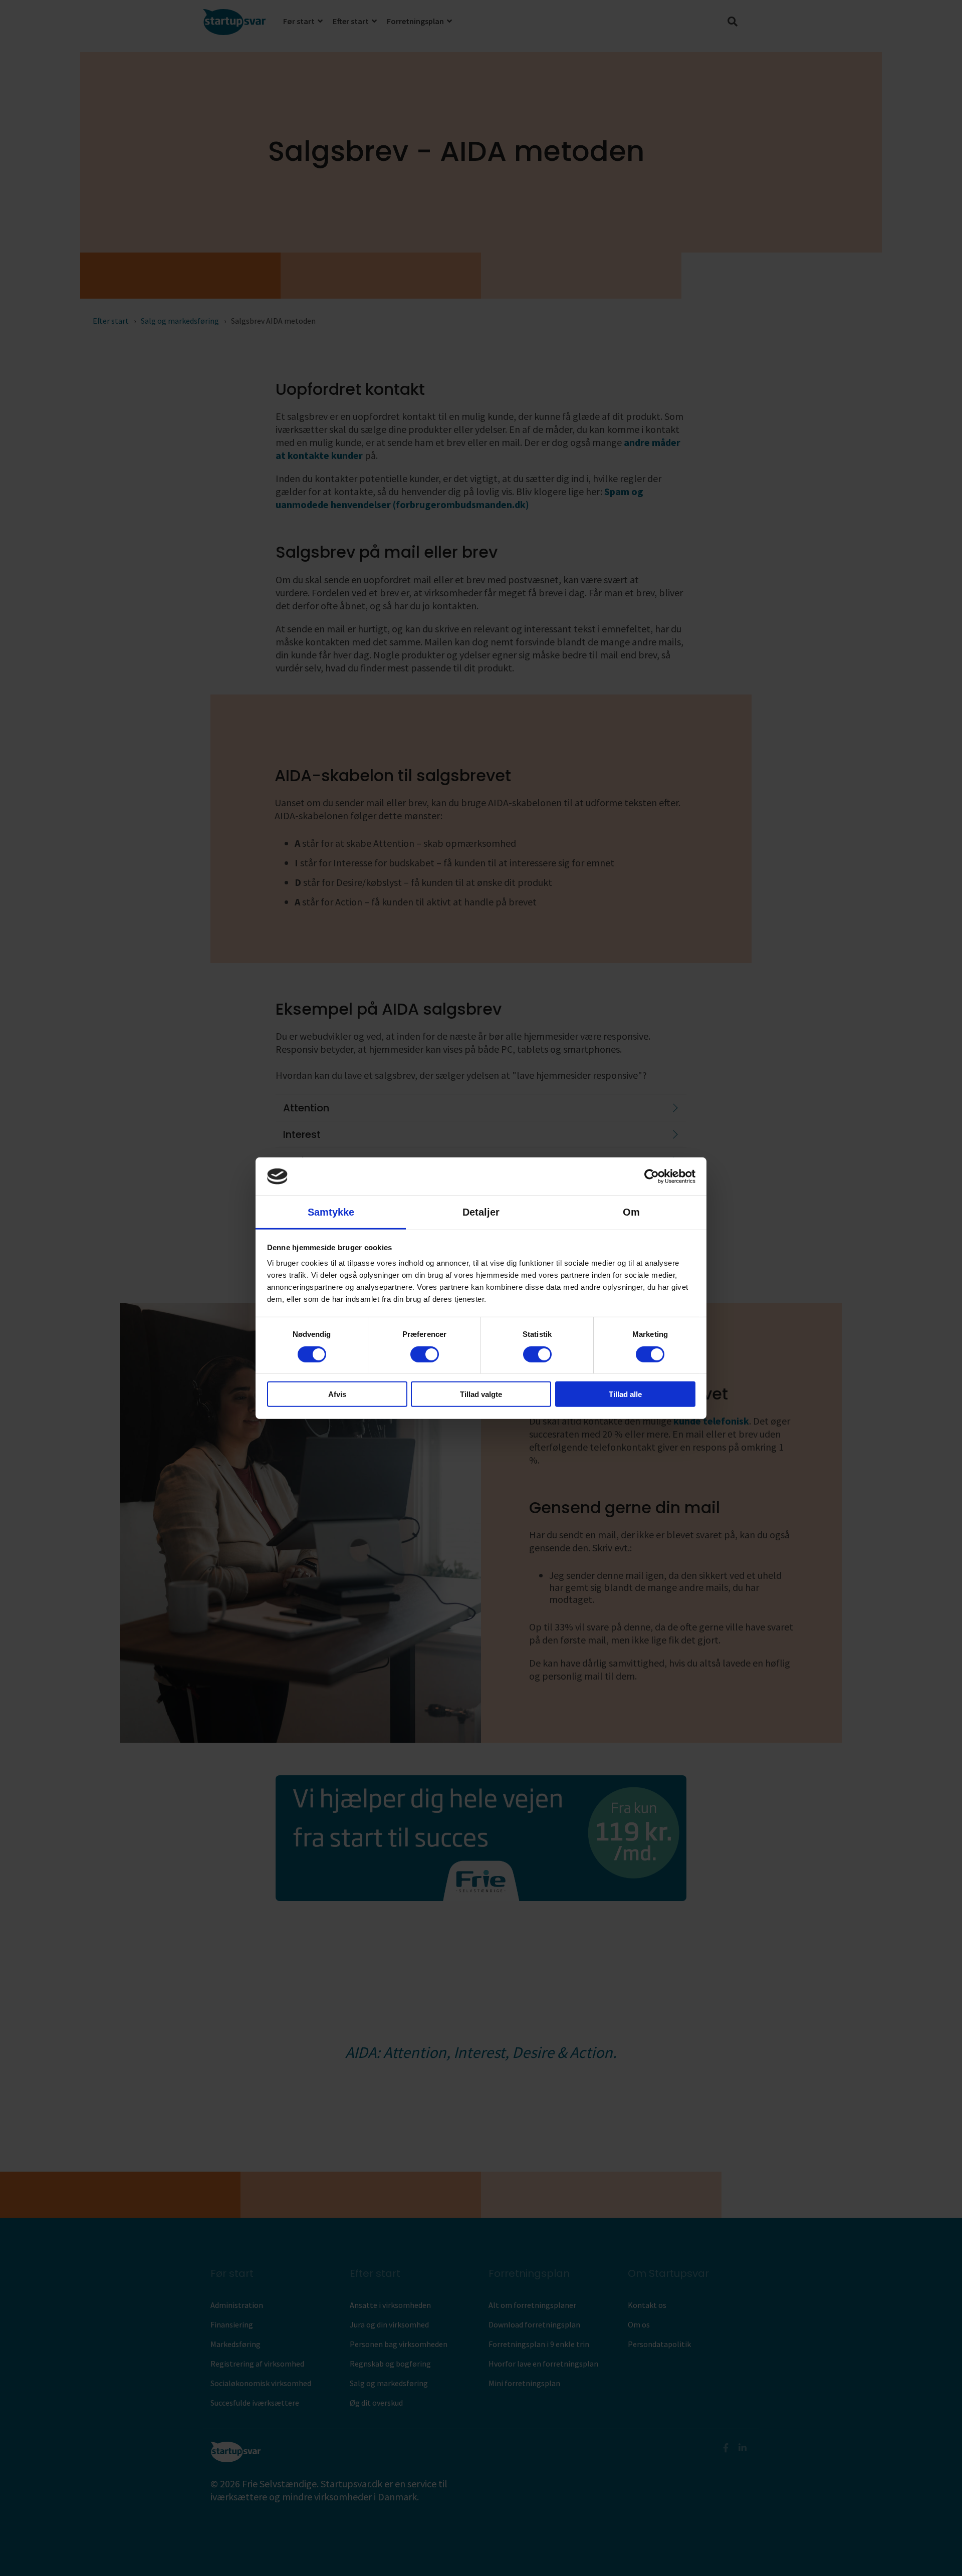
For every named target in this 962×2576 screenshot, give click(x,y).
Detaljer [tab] (481, 1212)
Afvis (337, 1394)
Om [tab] (631, 1212)
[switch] (425, 1354)
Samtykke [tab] (331, 1212)
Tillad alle (625, 1394)
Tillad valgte (481, 1394)
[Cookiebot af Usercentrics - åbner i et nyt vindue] (652, 1177)
